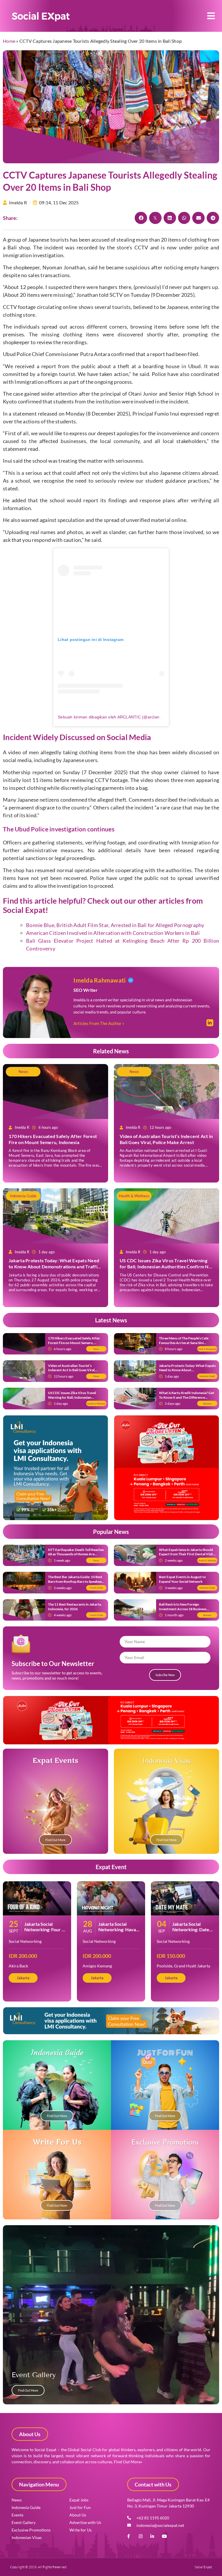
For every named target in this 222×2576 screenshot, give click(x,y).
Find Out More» (128, 2462)
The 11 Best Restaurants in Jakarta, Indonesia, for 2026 (75, 1607)
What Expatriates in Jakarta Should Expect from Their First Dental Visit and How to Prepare (186, 1554)
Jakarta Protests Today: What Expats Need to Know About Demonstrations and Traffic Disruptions (54, 1266)
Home (9, 41)
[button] (211, 16)
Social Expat (24, 910)
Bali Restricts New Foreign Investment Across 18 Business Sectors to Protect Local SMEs (183, 1609)
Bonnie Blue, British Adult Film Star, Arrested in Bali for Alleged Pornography (115, 925)
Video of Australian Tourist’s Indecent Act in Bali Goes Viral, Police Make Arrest (166, 1139)
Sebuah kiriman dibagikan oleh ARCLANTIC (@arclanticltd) (114, 717)
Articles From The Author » (99, 1023)
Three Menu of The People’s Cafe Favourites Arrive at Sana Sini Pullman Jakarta (184, 1343)
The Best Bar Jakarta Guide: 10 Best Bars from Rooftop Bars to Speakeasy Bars (76, 1581)
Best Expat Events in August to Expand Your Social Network (182, 1579)
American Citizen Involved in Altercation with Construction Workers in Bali (113, 933)
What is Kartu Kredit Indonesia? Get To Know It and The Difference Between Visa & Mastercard (187, 1397)
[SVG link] (41, 17)
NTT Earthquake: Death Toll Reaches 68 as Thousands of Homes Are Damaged (76, 1554)
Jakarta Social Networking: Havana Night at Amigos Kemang (120, 1932)
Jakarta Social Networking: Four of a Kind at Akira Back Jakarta (45, 1932)
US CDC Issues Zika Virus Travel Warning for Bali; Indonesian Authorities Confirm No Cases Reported (165, 1266)
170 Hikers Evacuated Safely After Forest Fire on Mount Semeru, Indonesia (53, 1139)
